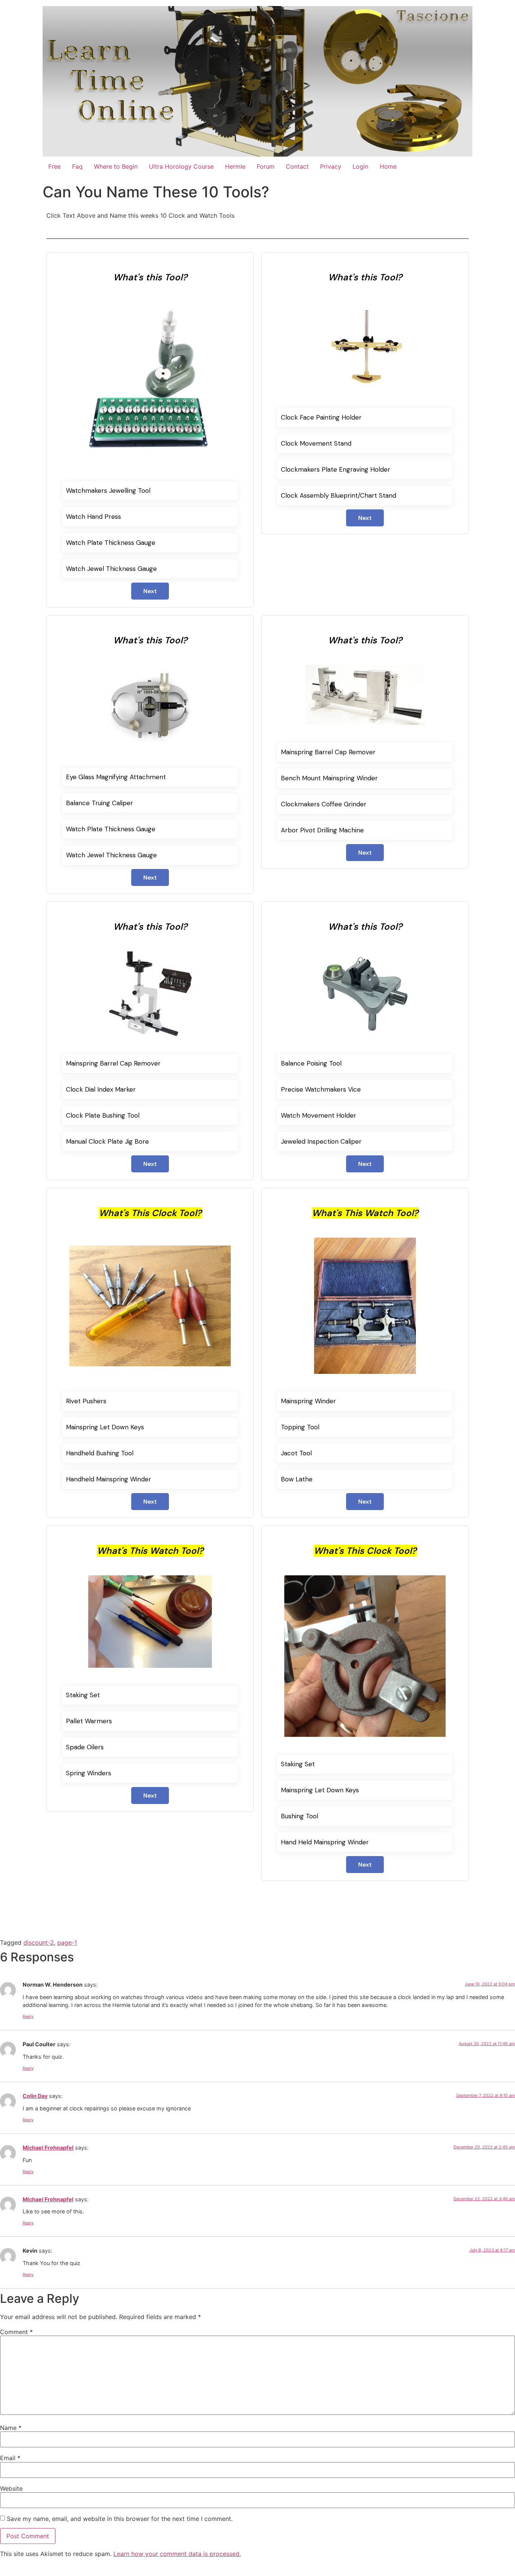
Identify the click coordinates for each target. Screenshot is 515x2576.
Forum (266, 166)
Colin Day (35, 2096)
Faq (77, 166)
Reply (28, 2016)
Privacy (331, 166)
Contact (297, 166)
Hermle (235, 166)
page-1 (67, 1942)
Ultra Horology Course (181, 166)
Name (11, 2428)
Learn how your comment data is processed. (177, 2554)
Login (360, 166)
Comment (16, 2332)
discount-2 (39, 1942)
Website (11, 2488)
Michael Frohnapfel (48, 2148)
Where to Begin (116, 166)
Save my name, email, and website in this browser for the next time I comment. (120, 2519)
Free (54, 166)
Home (388, 166)
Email (10, 2458)
